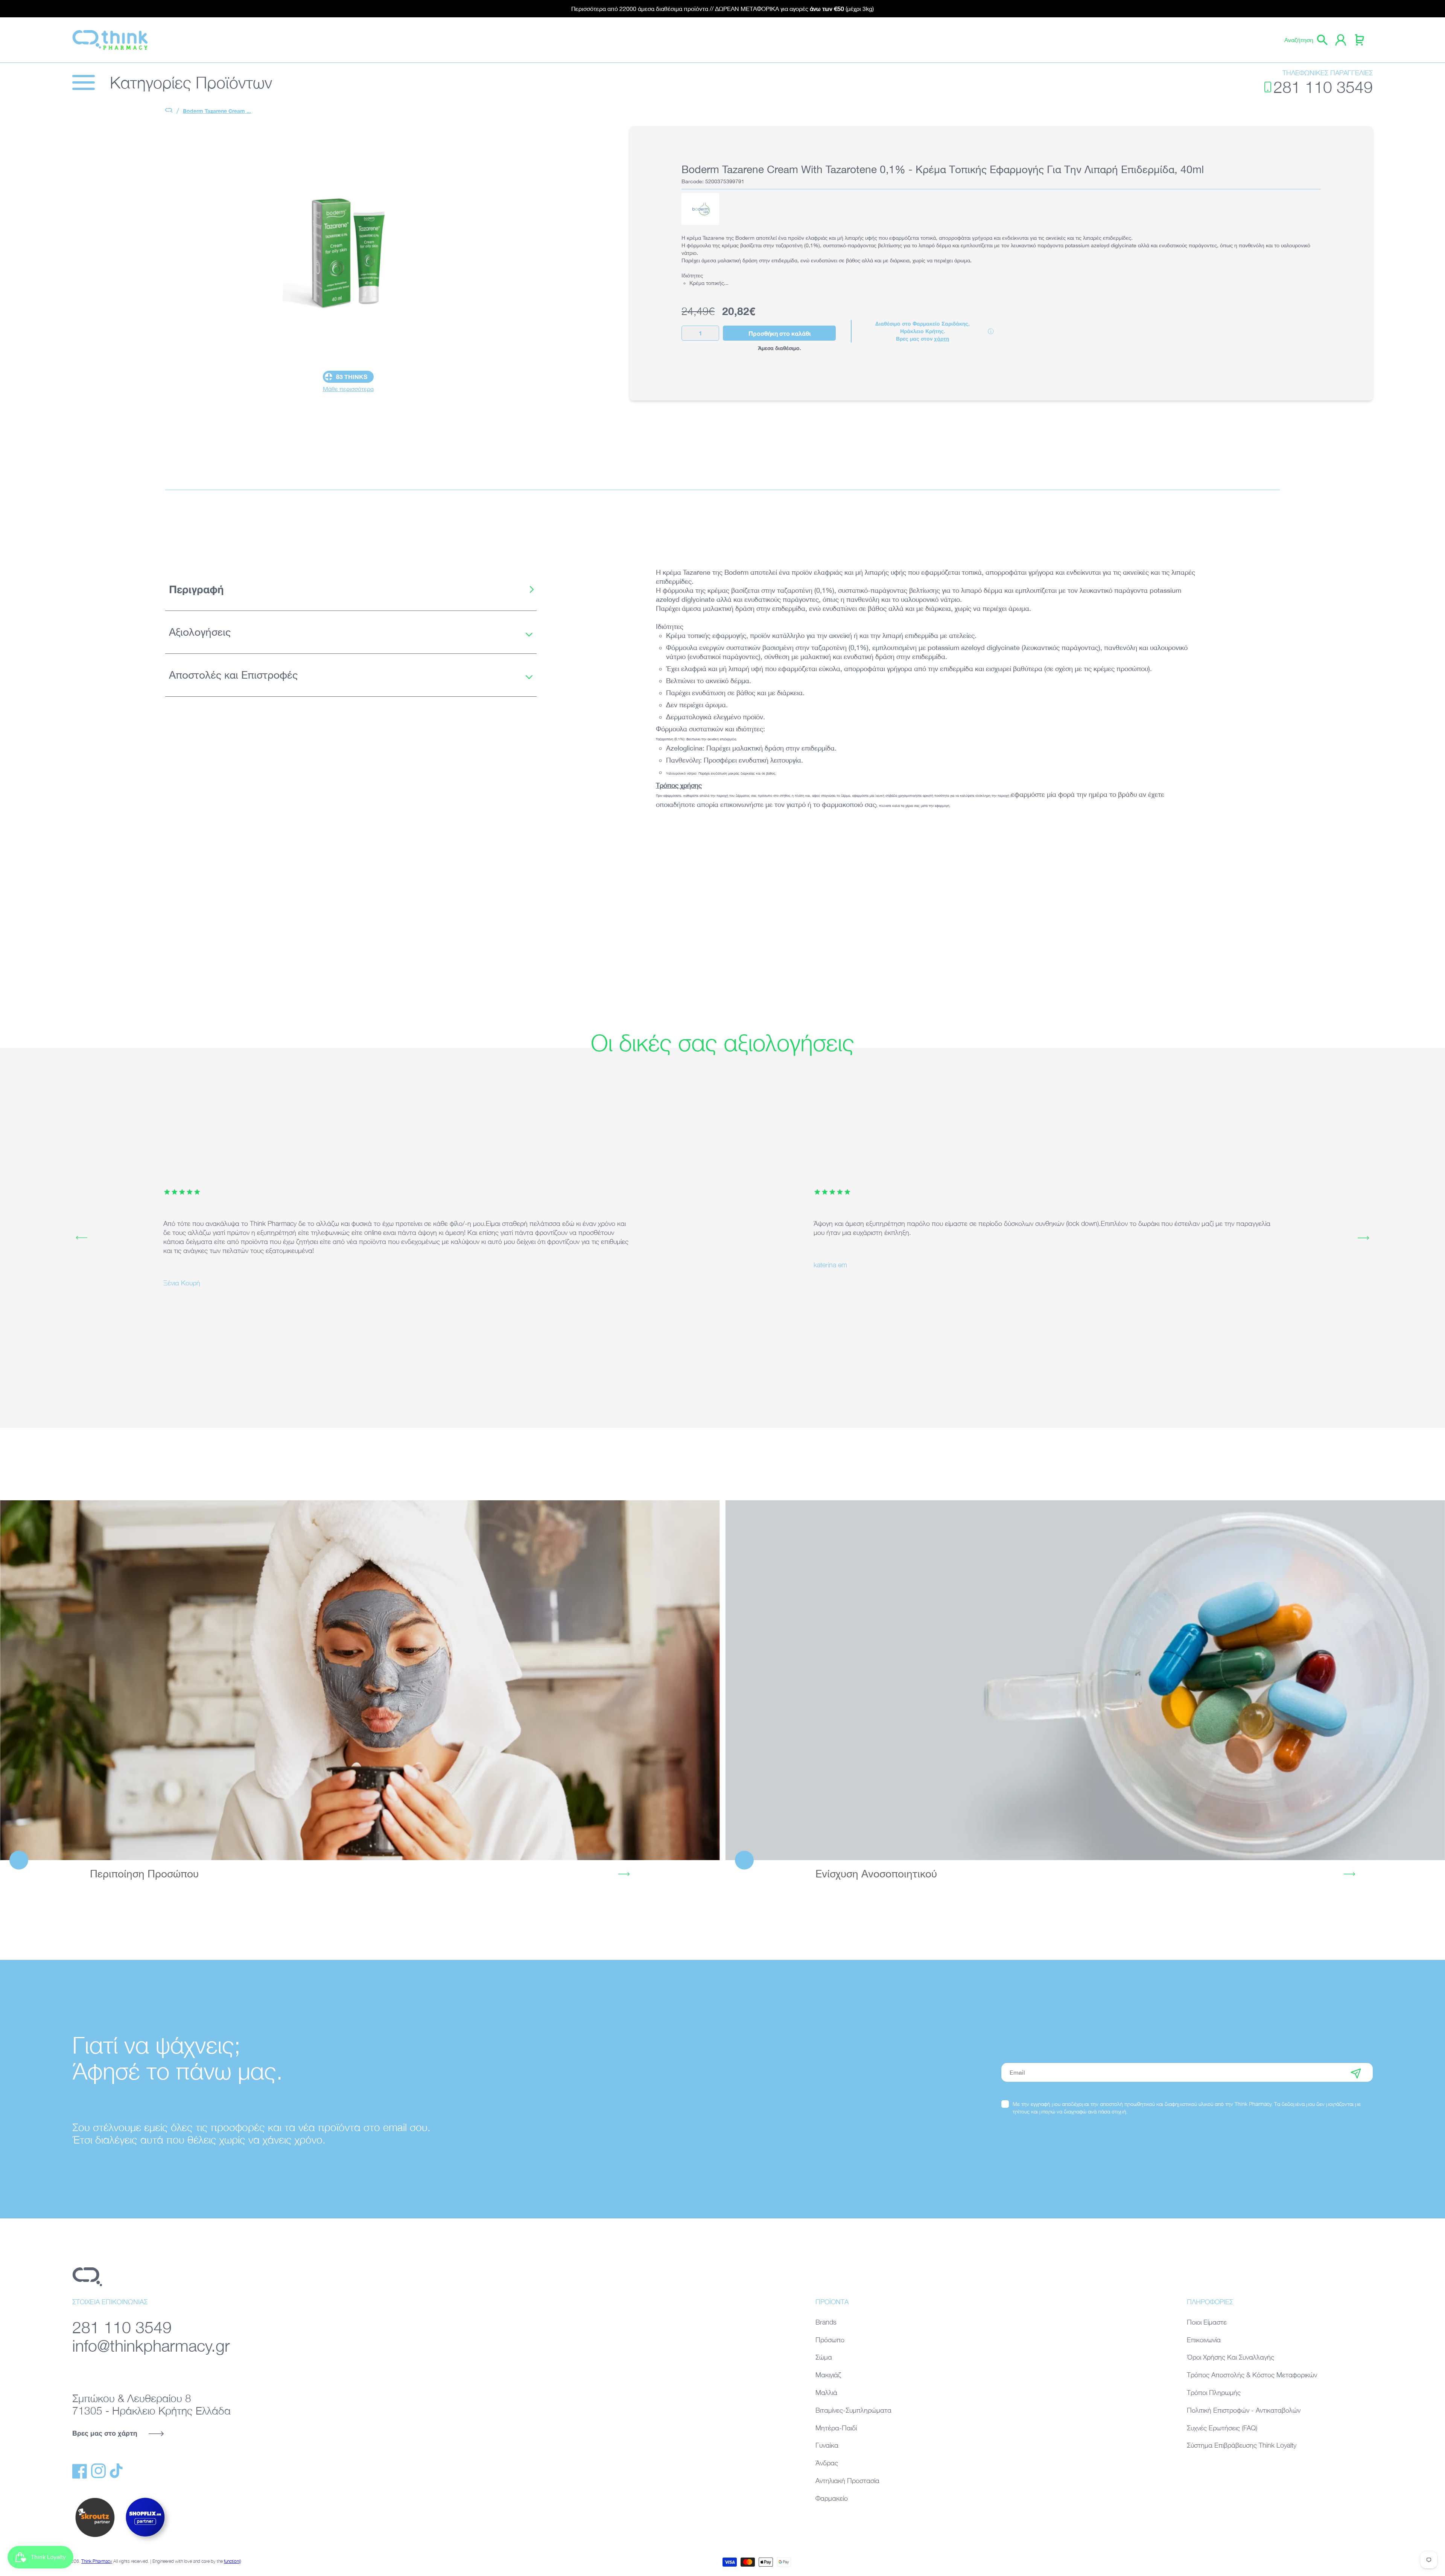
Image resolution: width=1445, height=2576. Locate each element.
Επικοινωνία (1204, 2340)
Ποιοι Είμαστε (1207, 2322)
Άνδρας (827, 2463)
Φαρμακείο (832, 2498)
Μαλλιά (826, 2393)
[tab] (351, 589)
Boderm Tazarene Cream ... (217, 111)
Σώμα (824, 2357)
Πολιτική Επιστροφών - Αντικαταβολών (1244, 2410)
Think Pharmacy (97, 2561)
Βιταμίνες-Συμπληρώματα (853, 2410)
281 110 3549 (1323, 87)
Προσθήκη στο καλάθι (780, 333)
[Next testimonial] (1363, 1238)
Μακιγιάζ (828, 2375)
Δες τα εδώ (360, 1680)
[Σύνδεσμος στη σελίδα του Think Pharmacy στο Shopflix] (146, 2543)
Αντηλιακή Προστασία (847, 2481)
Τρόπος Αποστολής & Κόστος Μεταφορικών (1252, 2375)
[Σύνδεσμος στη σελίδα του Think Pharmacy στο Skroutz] (95, 2538)
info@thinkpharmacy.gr (151, 2345)
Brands (826, 2322)
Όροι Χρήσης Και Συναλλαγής (1231, 2357)
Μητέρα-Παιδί (836, 2428)
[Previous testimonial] (82, 1238)
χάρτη (942, 339)
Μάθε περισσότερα (348, 389)
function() (233, 2561)
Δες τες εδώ (1085, 1680)
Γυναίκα (827, 2445)
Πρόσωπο (830, 2340)
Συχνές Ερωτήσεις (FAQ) (1222, 2428)
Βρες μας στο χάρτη (105, 2433)
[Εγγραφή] (1356, 2072)
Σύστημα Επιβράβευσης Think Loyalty (1242, 2445)
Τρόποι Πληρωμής (1214, 2393)
